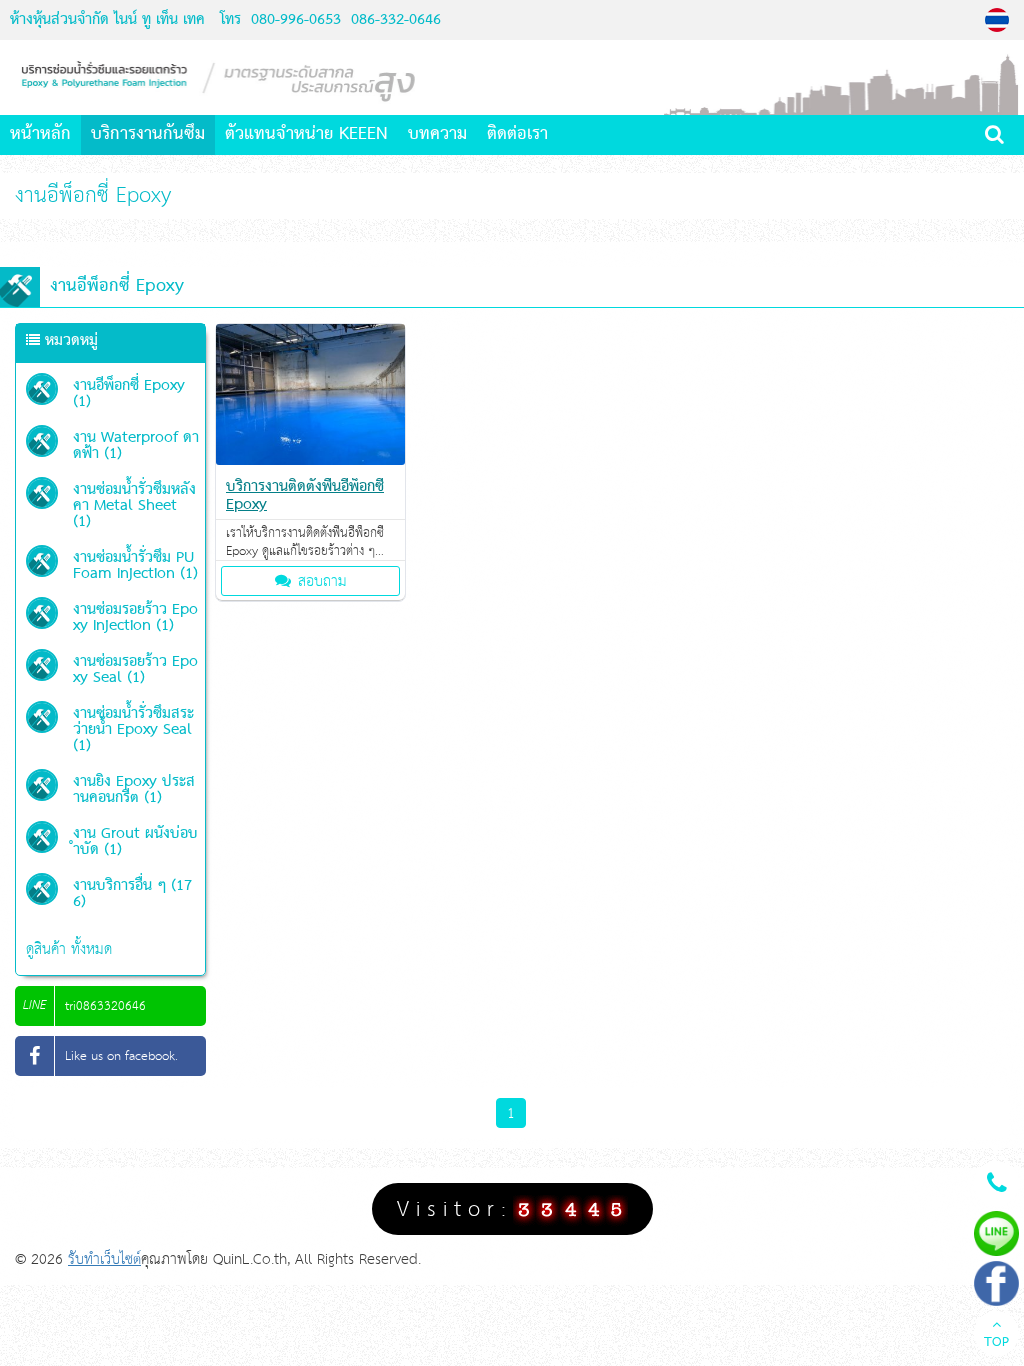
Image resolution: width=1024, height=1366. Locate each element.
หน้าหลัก (40, 134)
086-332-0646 (393, 20)
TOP (996, 1343)
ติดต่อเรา (517, 134)
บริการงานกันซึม (148, 134)
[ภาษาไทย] (999, 20)
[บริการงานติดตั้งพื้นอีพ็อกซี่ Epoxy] (310, 460)
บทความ (437, 134)
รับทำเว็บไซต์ (104, 1259)
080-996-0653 (296, 20)
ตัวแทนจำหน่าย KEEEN (306, 134)
